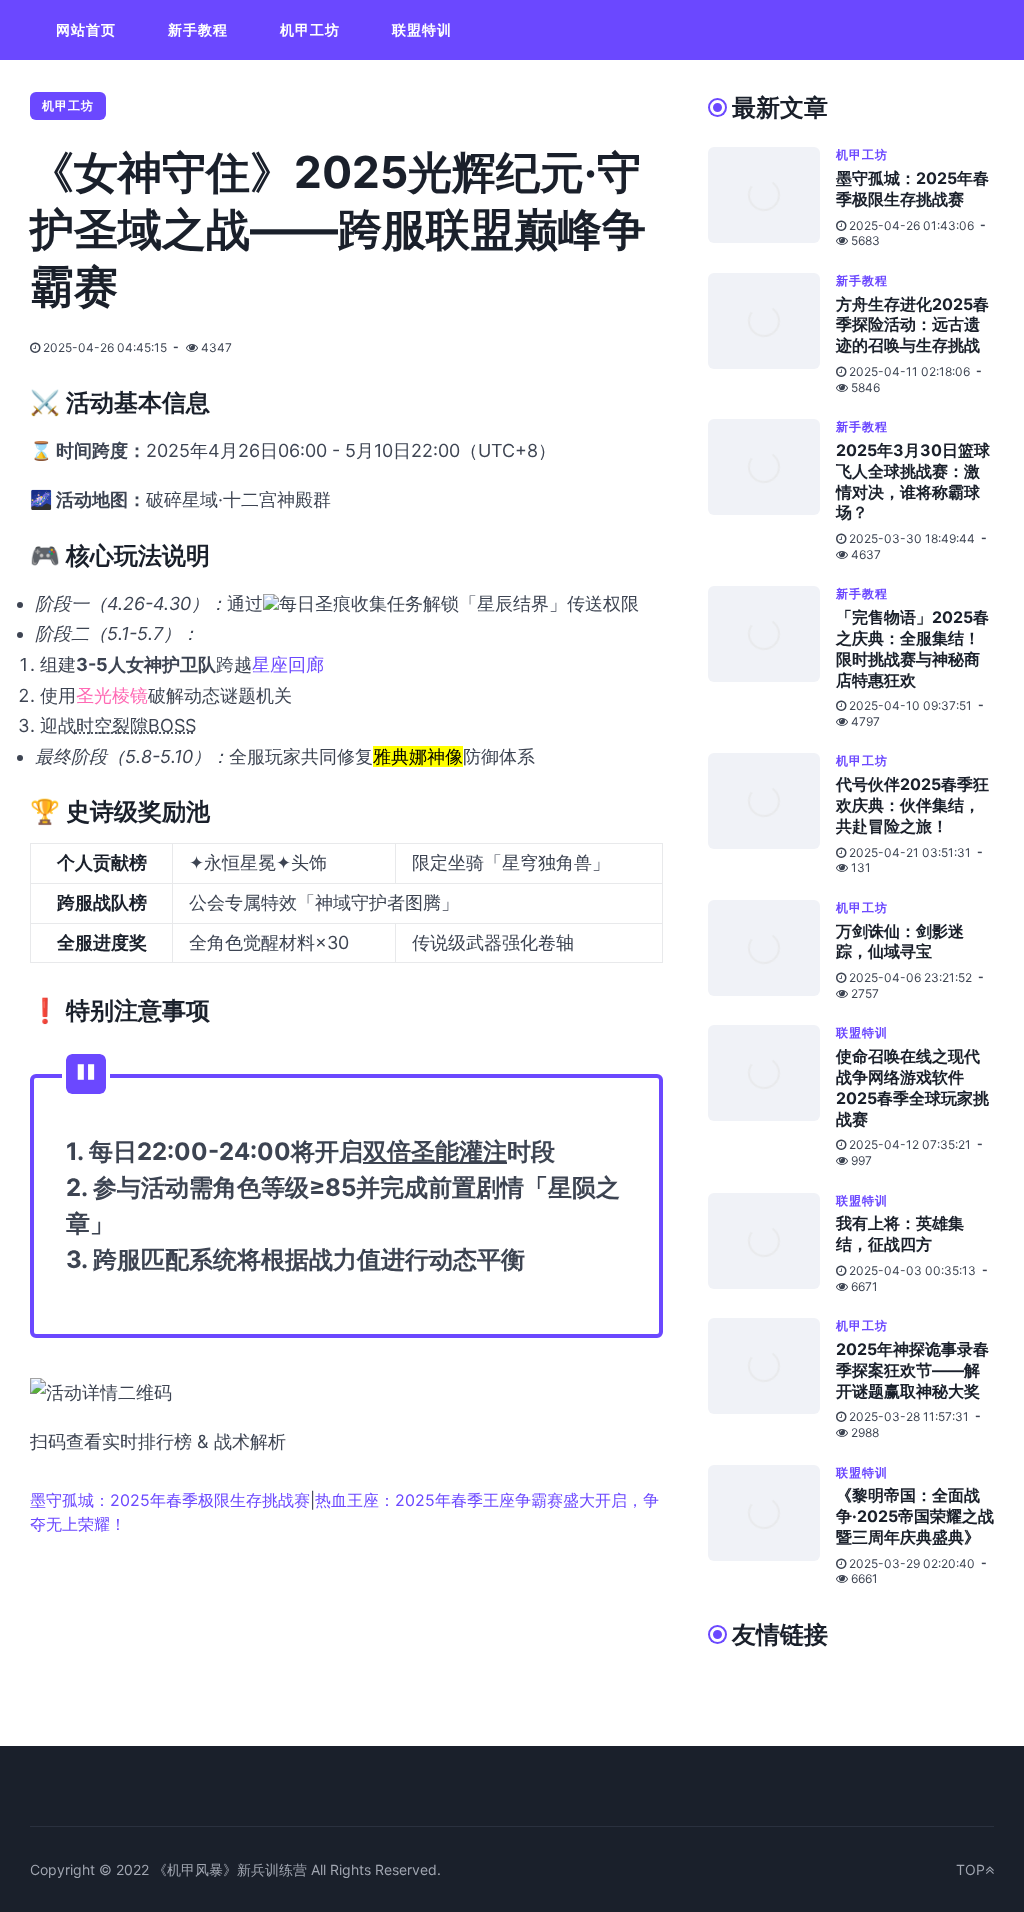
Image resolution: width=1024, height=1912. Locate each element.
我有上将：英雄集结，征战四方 (900, 1233)
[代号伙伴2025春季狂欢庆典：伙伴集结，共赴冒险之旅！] (772, 814)
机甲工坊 (310, 29)
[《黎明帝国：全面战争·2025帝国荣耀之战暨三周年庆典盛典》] (772, 1526)
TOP (970, 1869)
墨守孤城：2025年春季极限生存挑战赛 (170, 1500)
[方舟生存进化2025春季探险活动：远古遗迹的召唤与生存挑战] (772, 334)
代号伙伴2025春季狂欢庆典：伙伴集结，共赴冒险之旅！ (912, 805)
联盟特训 (422, 29)
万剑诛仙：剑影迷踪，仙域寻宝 (900, 941)
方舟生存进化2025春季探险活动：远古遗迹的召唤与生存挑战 (912, 325)
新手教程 (198, 29)
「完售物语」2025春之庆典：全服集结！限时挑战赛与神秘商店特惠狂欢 (912, 648)
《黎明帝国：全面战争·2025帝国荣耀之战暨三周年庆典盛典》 (915, 1516)
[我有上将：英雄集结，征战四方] (772, 1244)
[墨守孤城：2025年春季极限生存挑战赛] (772, 198)
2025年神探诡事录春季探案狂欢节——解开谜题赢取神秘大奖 (912, 1370)
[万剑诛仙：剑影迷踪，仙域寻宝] (772, 951)
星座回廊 (288, 664)
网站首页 (86, 29)
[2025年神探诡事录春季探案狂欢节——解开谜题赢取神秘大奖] (772, 1379)
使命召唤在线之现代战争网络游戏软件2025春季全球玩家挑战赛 (912, 1087)
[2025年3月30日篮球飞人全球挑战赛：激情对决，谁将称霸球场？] (772, 490)
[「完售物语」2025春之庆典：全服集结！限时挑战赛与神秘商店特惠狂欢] (772, 657)
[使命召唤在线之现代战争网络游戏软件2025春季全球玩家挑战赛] (772, 1096)
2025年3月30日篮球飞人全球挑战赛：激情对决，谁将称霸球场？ (913, 481)
